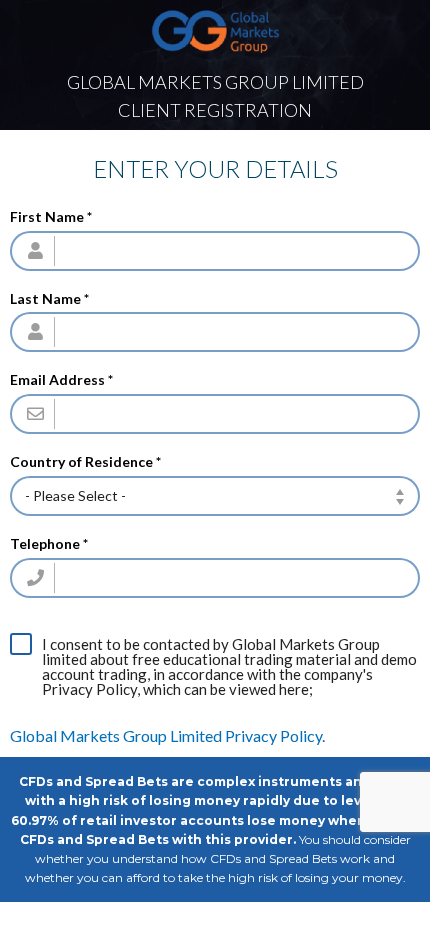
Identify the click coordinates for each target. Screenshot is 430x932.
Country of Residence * (85, 462)
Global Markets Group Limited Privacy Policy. (167, 735)
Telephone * (49, 544)
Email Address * (61, 380)
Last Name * (49, 299)
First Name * (51, 217)
